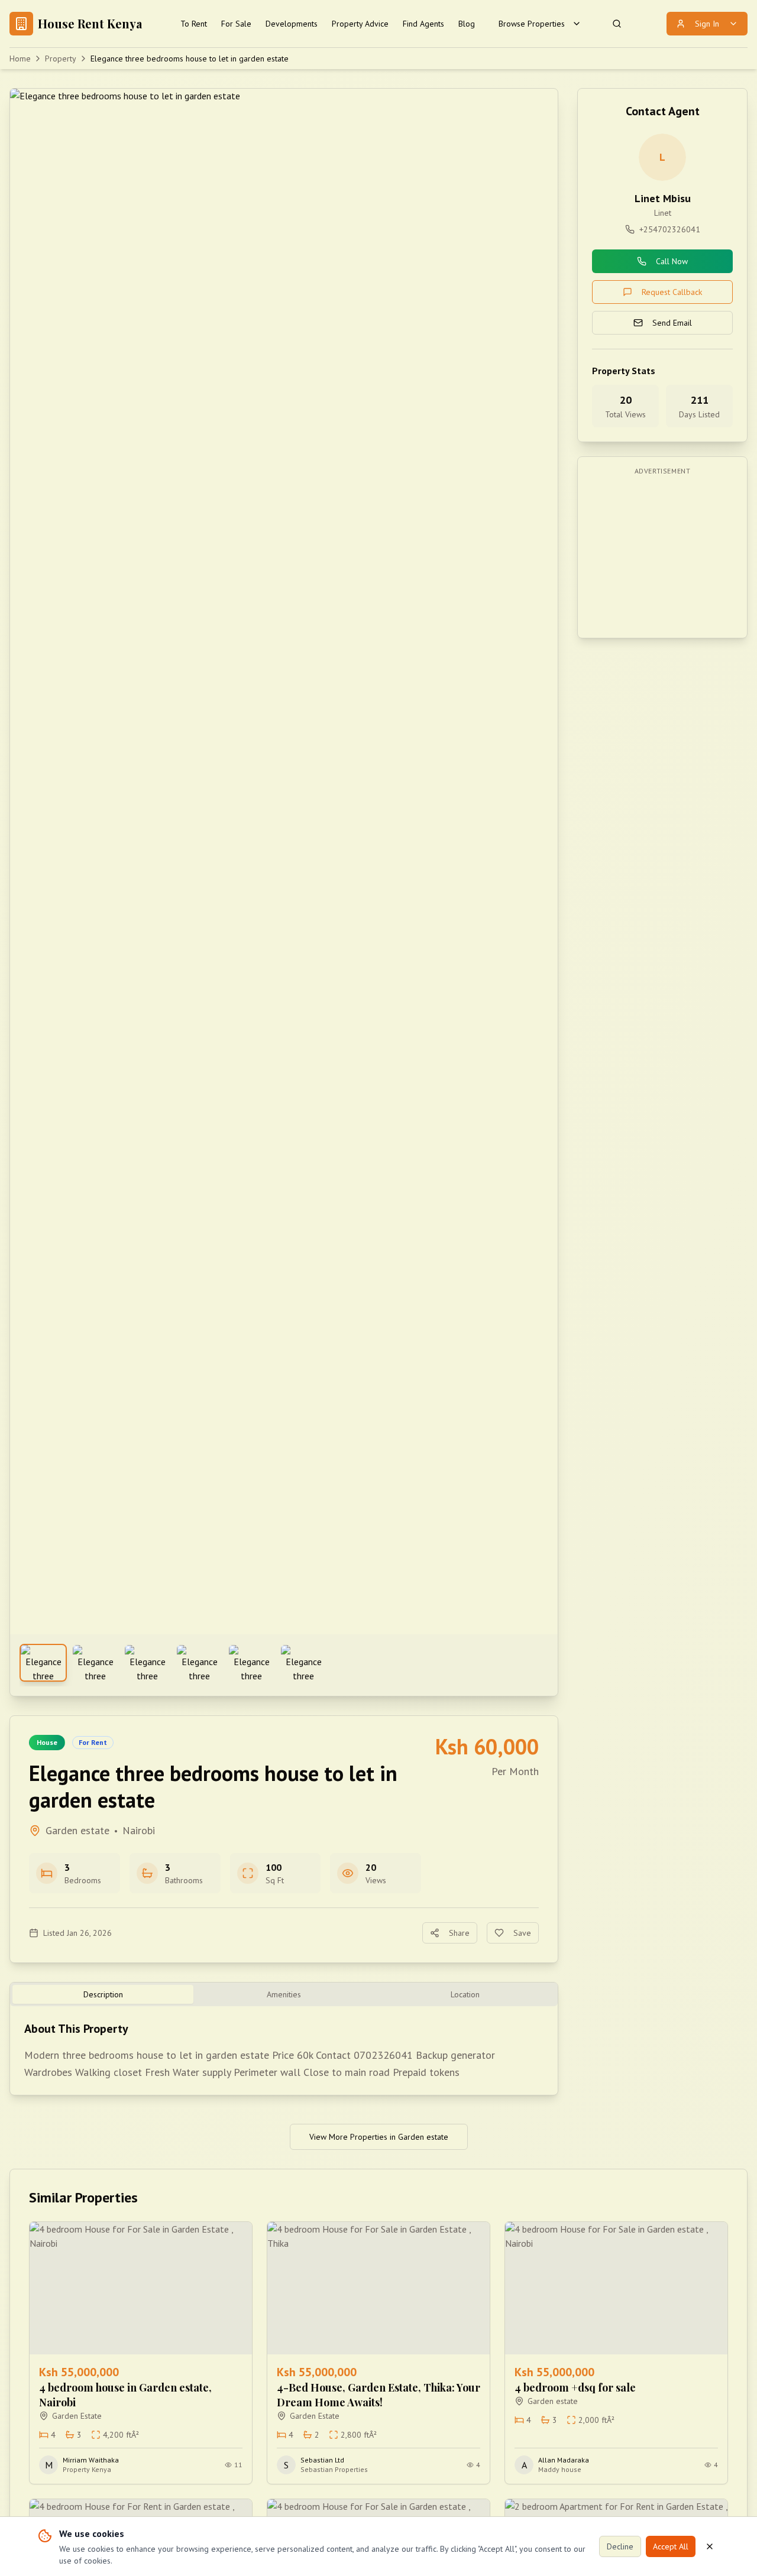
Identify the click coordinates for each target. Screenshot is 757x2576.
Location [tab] (465, 1994)
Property (61, 59)
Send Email (672, 323)
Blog (467, 24)
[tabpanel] (284, 2051)
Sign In (707, 24)
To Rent (194, 24)
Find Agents (423, 24)
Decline (620, 2546)
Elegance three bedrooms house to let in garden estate (190, 59)
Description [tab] (103, 1994)
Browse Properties (532, 24)
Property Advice (360, 24)
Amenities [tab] (284, 1994)
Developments (292, 24)
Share (459, 1933)
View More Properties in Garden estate (379, 2137)
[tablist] (284, 1994)
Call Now (672, 261)
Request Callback (672, 292)
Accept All (671, 2546)
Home (20, 59)
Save (522, 1933)
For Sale (236, 24)
